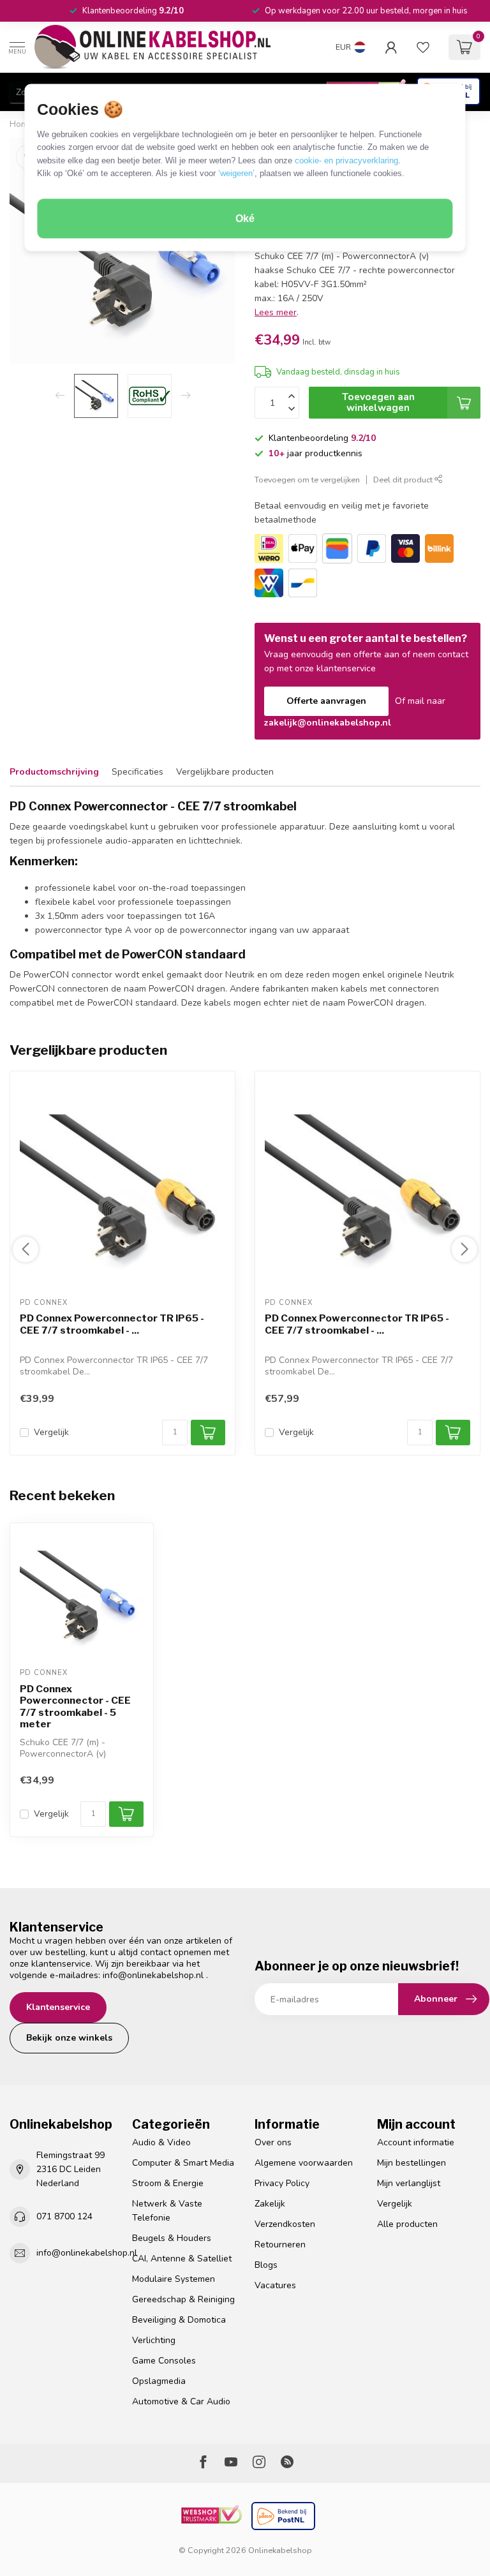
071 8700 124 (64, 2216)
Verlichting (154, 2340)
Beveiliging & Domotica (179, 2320)
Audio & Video (161, 2142)
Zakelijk (270, 2204)
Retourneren (280, 2245)
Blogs (266, 2265)
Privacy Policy (282, 2183)
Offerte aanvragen (326, 701)
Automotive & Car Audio (181, 2401)
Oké (245, 219)
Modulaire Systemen (174, 2279)
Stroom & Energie (168, 2183)
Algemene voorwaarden (304, 2163)
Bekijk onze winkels (69, 2038)
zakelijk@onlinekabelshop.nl (328, 723)
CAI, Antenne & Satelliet (182, 2259)
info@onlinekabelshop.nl (153, 1975)
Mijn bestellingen (412, 2163)
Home (21, 124)
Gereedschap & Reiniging (183, 2299)
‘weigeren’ (236, 173)
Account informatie (416, 2142)
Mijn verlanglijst (409, 2183)
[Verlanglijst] (423, 47)
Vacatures (275, 2285)
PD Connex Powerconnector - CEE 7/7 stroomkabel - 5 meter (75, 1707)
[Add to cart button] (126, 1814)
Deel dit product (404, 480)
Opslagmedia (159, 2381)
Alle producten (407, 2224)
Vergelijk (51, 1432)
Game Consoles (164, 2361)
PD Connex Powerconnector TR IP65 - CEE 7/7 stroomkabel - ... (112, 1325)
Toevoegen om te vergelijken (307, 480)
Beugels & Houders (172, 2238)
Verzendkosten (285, 2224)
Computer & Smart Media (183, 2163)
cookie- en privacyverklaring (346, 160)
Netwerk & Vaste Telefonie (167, 2211)
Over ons (273, 2142)
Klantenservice (58, 2007)
